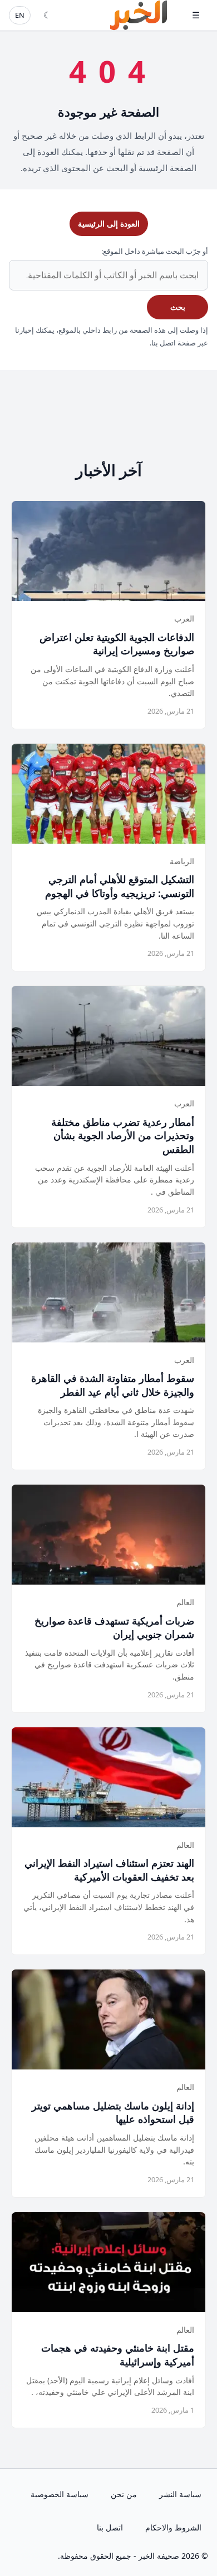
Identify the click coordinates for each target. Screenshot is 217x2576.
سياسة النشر (180, 2494)
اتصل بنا (110, 2527)
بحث (178, 307)
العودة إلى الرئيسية (109, 224)
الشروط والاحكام (173, 2527)
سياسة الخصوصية (60, 2494)
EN (20, 15)
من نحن (124, 2494)
